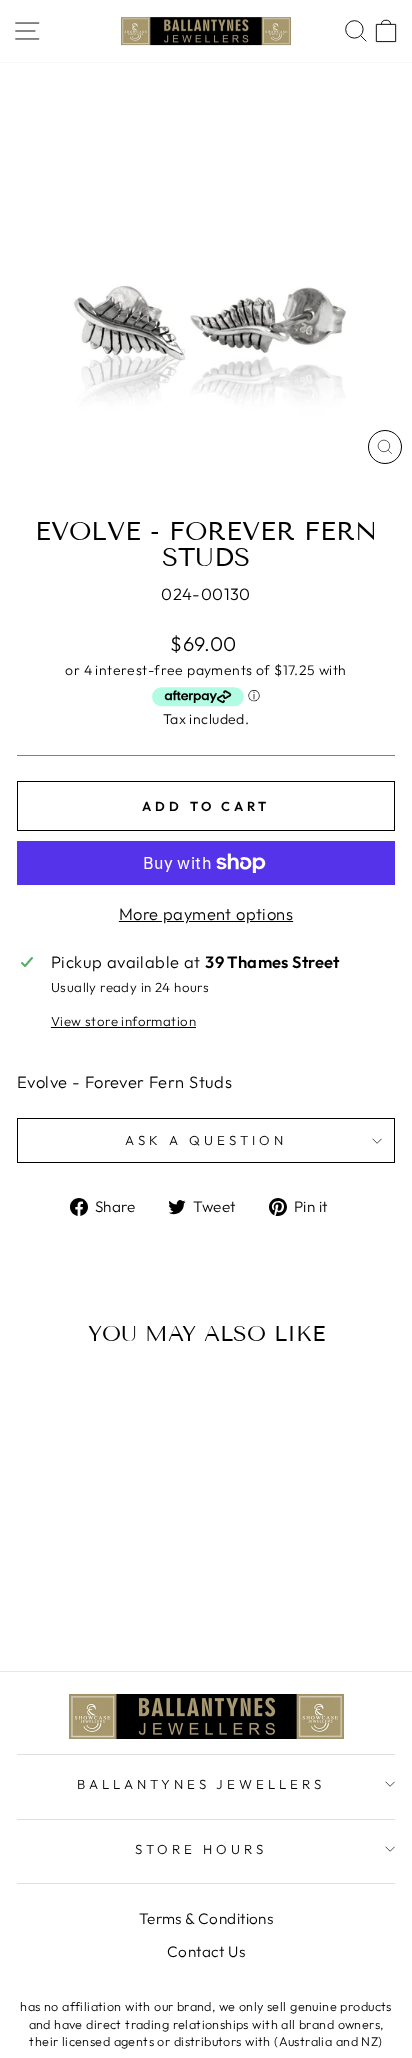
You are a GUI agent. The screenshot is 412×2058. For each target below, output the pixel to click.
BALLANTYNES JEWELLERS (201, 1784)
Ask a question (206, 1140)
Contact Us (206, 1951)
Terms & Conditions (206, 1918)
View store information (123, 1021)
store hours (201, 1849)
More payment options (206, 913)
